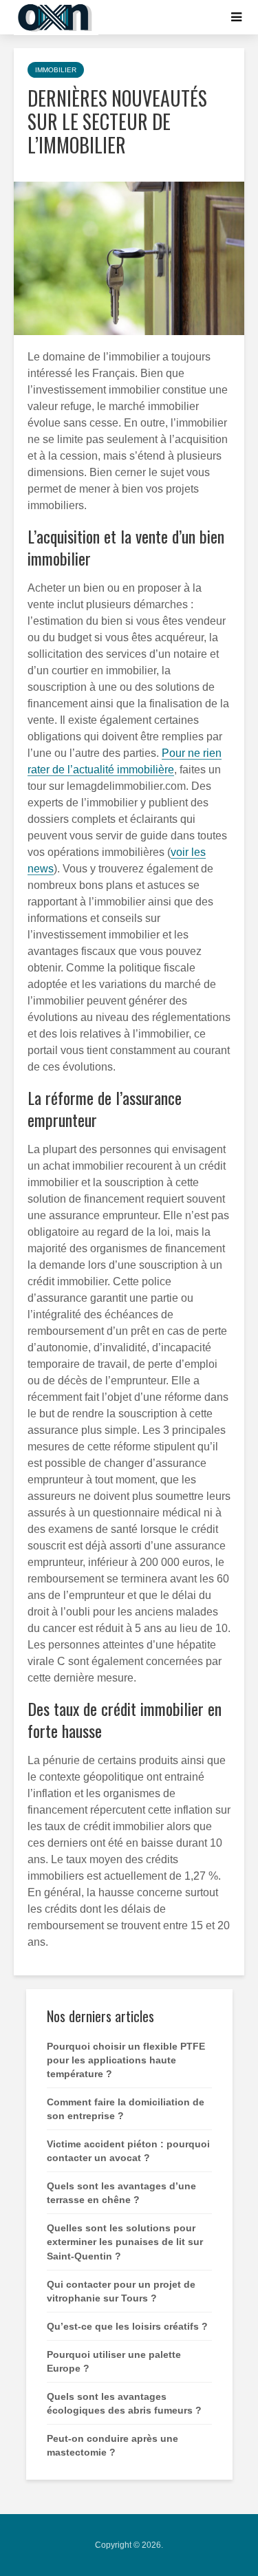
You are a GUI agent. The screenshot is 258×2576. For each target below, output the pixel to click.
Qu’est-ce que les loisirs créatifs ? (127, 2326)
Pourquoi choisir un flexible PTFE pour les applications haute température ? (126, 2060)
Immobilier (56, 70)
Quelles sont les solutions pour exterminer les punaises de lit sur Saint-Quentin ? (125, 2242)
